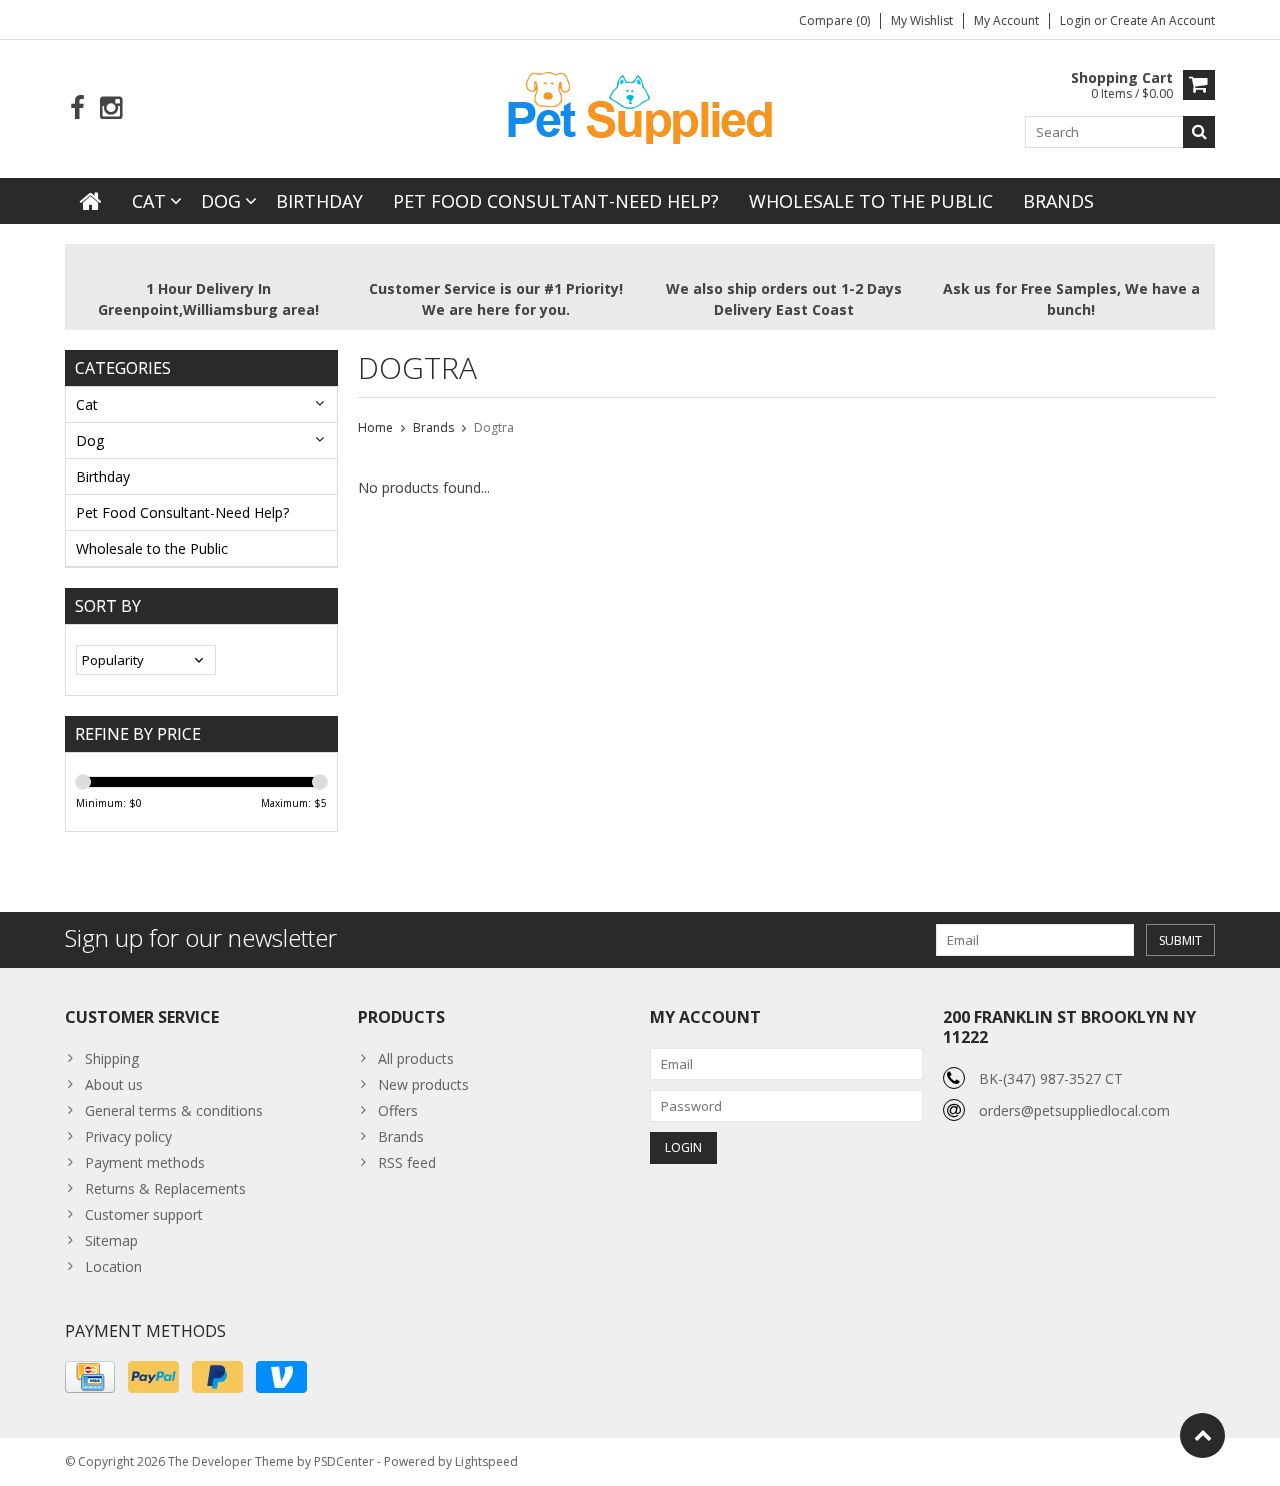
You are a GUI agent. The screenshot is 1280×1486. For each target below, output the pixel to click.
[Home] (91, 201)
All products (416, 1058)
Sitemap (111, 1240)
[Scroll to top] (1202, 1435)
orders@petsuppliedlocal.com (1074, 1110)
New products (423, 1084)
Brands (1058, 201)
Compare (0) (834, 20)
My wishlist (922, 20)
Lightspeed (486, 1461)
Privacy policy (128, 1136)
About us (114, 1084)
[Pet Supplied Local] (640, 105)
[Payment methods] (90, 1377)
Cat (149, 201)
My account (1006, 20)
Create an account (1162, 20)
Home (375, 427)
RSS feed (407, 1162)
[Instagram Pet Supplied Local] (110, 108)
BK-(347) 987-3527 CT (1051, 1078)
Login (1077, 20)
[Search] (1199, 132)
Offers (398, 1110)
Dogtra (494, 427)
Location (113, 1266)
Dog (221, 201)
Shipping (112, 1058)
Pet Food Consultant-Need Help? (556, 201)
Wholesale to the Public (871, 201)
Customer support (144, 1214)
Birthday (319, 201)
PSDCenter (344, 1461)
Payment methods (145, 1162)
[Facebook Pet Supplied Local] (77, 108)
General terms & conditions (174, 1110)
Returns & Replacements (165, 1188)
